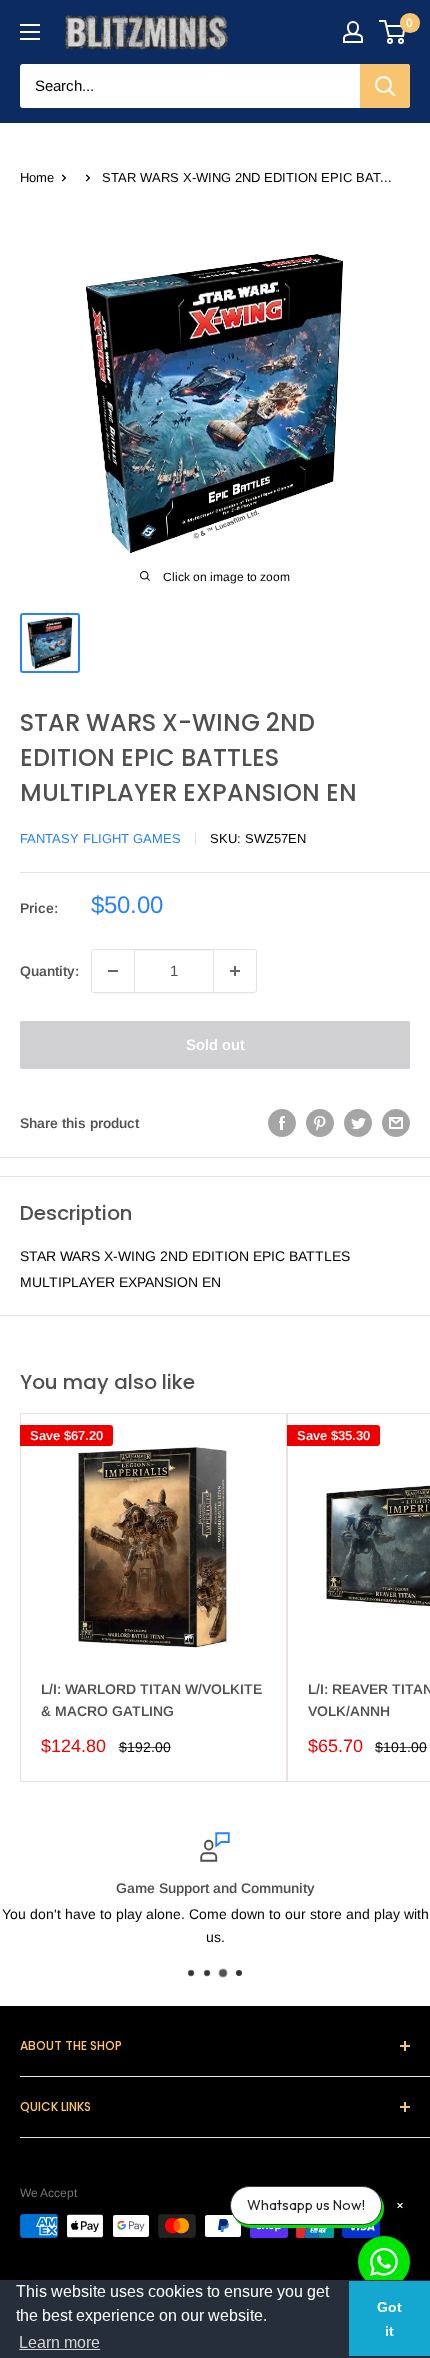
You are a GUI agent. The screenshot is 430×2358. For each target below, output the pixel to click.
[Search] (385, 86)
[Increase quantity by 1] (235, 971)
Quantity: (49, 971)
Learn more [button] (59, 2342)
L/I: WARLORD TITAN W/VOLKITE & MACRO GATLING (151, 1700)
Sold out (215, 1044)
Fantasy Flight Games (100, 838)
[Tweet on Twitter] (358, 1123)
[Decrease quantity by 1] (113, 971)
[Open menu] (30, 32)
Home (37, 177)
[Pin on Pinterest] (320, 1123)
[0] (393, 32)
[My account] (353, 32)
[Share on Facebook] (282, 1123)
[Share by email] (396, 1123)
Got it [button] (389, 2319)
